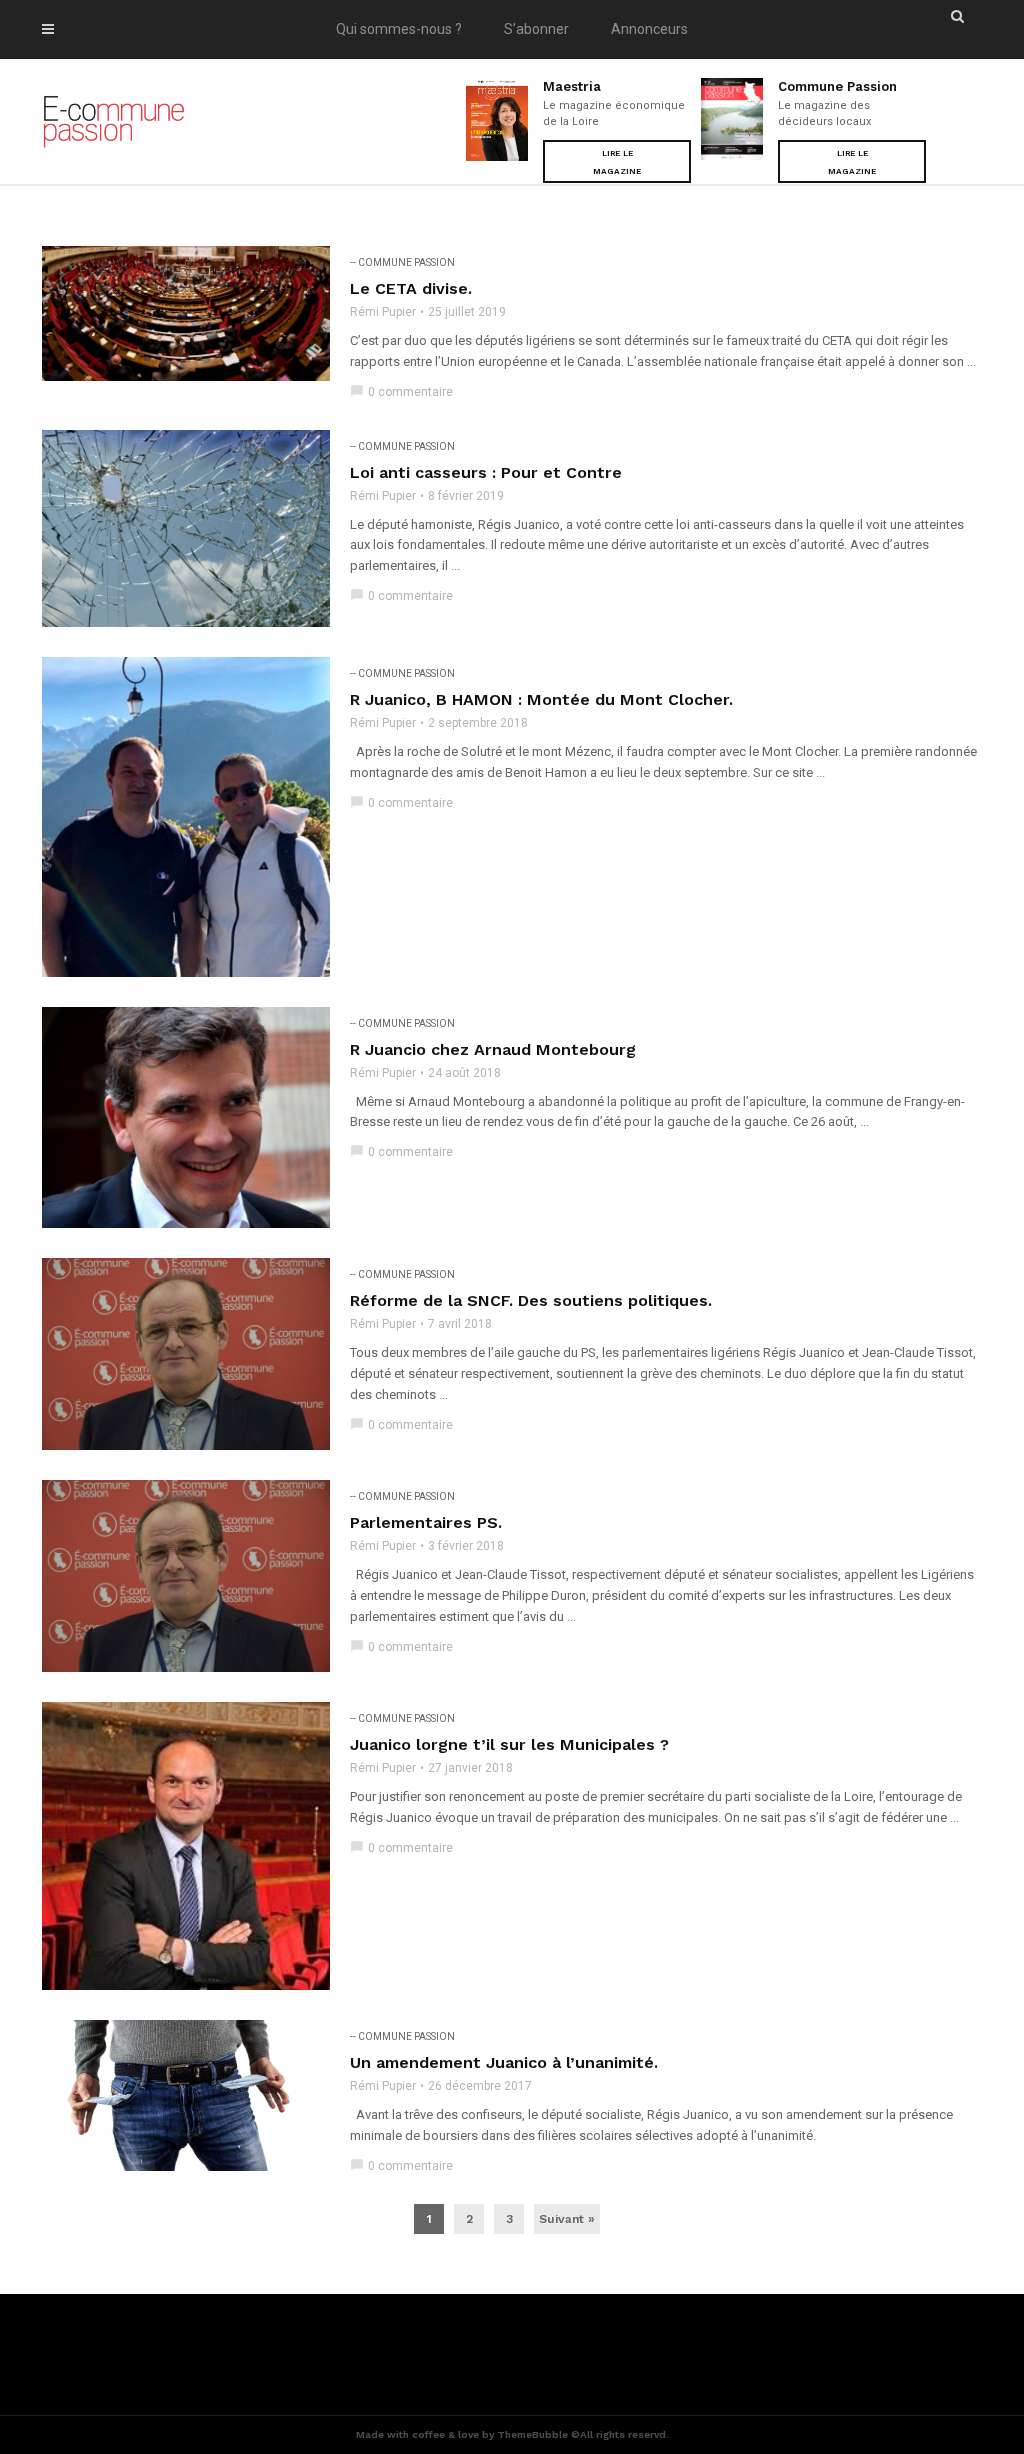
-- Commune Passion (402, 262)
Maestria (572, 86)
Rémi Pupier (383, 312)
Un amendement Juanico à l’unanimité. (504, 2062)
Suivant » (567, 2219)
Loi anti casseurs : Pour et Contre (486, 472)
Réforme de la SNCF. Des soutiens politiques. (531, 1300)
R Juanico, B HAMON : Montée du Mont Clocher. (541, 699)
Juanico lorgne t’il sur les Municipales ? (509, 1744)
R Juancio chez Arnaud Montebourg (493, 1049)
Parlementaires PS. (426, 1522)
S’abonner (536, 29)
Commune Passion (837, 86)
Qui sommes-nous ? (399, 29)
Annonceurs (649, 29)
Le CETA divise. (411, 288)
